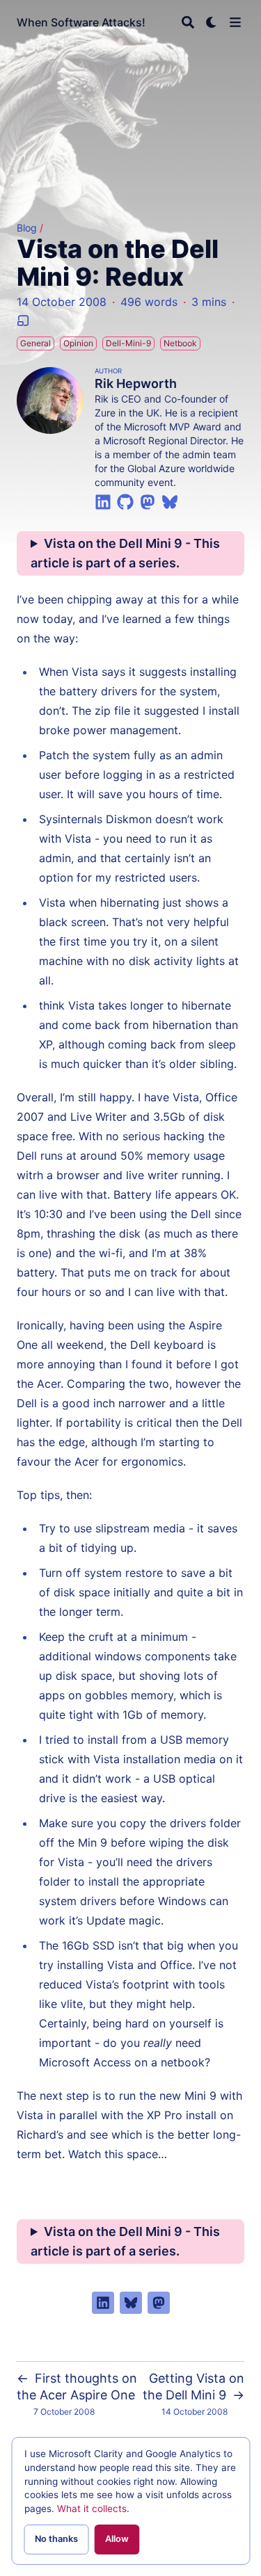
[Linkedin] (103, 501)
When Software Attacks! (81, 22)
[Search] (188, 22)
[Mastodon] (148, 501)
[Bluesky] (170, 501)
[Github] (125, 501)
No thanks (56, 2539)
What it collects (92, 2509)
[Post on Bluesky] (131, 2303)
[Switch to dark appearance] (212, 22)
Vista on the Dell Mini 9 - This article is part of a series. (125, 553)
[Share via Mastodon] (159, 2303)
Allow (117, 2539)
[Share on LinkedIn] (103, 2303)
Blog (27, 228)
